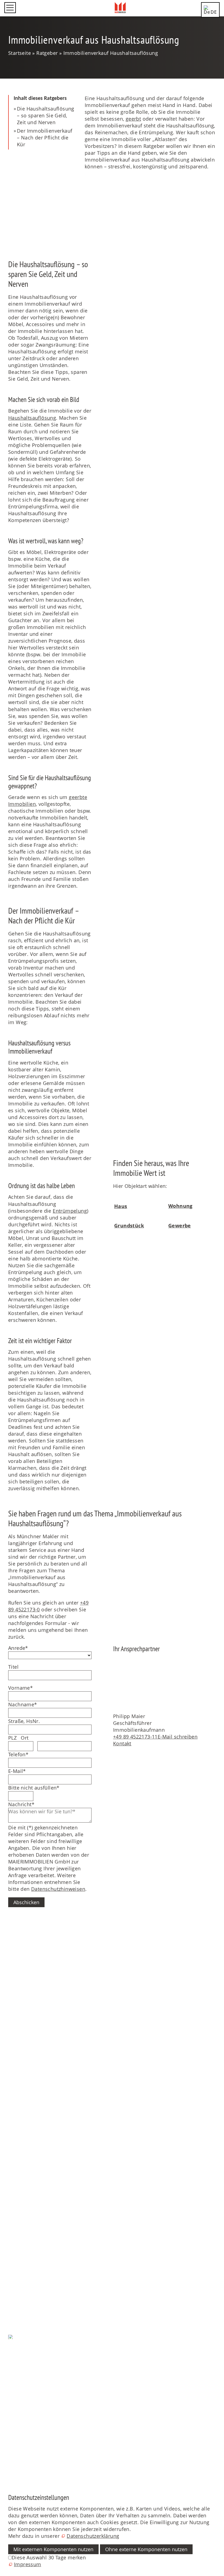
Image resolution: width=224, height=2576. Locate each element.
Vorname (20, 1688)
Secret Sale (21, 2146)
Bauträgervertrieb (29, 2166)
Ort (25, 1738)
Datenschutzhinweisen (58, 1889)
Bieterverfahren (27, 2180)
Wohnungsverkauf (30, 2125)
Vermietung (22, 2242)
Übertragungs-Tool (30, 2256)
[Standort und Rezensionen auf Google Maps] (9, 2455)
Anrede (18, 1648)
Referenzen (22, 2075)
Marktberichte (25, 2270)
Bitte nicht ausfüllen (34, 1788)
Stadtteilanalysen (29, 2290)
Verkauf (17, 2107)
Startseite (20, 2034)
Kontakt (122, 1743)
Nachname (23, 1704)
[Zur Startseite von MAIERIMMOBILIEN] (120, 8)
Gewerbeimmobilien (33, 2153)
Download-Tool (26, 2249)
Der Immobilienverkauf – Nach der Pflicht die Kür (45, 138)
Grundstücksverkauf (32, 2132)
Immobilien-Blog (28, 2276)
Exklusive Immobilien (34, 2139)
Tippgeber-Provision (33, 2283)
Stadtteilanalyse (27, 2322)
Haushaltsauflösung (32, 418)
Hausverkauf (23, 2118)
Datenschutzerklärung (93, 2536)
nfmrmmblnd (24, 1981)
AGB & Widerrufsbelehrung (41, 2378)
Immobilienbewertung (35, 2173)
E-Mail (17, 1771)
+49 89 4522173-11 (135, 1737)
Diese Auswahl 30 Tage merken (49, 2557)
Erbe (14, 2160)
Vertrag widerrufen (31, 2385)
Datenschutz (23, 2357)
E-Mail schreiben (178, 1737)
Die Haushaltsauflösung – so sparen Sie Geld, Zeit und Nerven (46, 115)
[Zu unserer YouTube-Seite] (9, 2441)
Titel (13, 1667)
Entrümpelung (70, 1211)
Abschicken (26, 1902)
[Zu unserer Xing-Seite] (9, 2468)
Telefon (18, 1754)
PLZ (12, 1738)
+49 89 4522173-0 (33, 1975)
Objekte (17, 2050)
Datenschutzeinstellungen (39, 2364)
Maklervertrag (25, 2201)
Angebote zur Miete (31, 2068)
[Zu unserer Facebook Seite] (9, 2414)
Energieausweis (27, 2187)
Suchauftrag (23, 2235)
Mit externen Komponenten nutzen (53, 2549)
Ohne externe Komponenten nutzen (146, 2549)
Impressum (22, 2371)
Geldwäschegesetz (30, 2194)
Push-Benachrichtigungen (39, 2351)
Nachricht (21, 1804)
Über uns (19, 2091)
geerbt (133, 119)
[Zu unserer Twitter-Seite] (9, 2428)
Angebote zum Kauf (32, 2061)
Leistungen (21, 2224)
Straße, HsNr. (24, 1721)
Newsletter (21, 2263)
